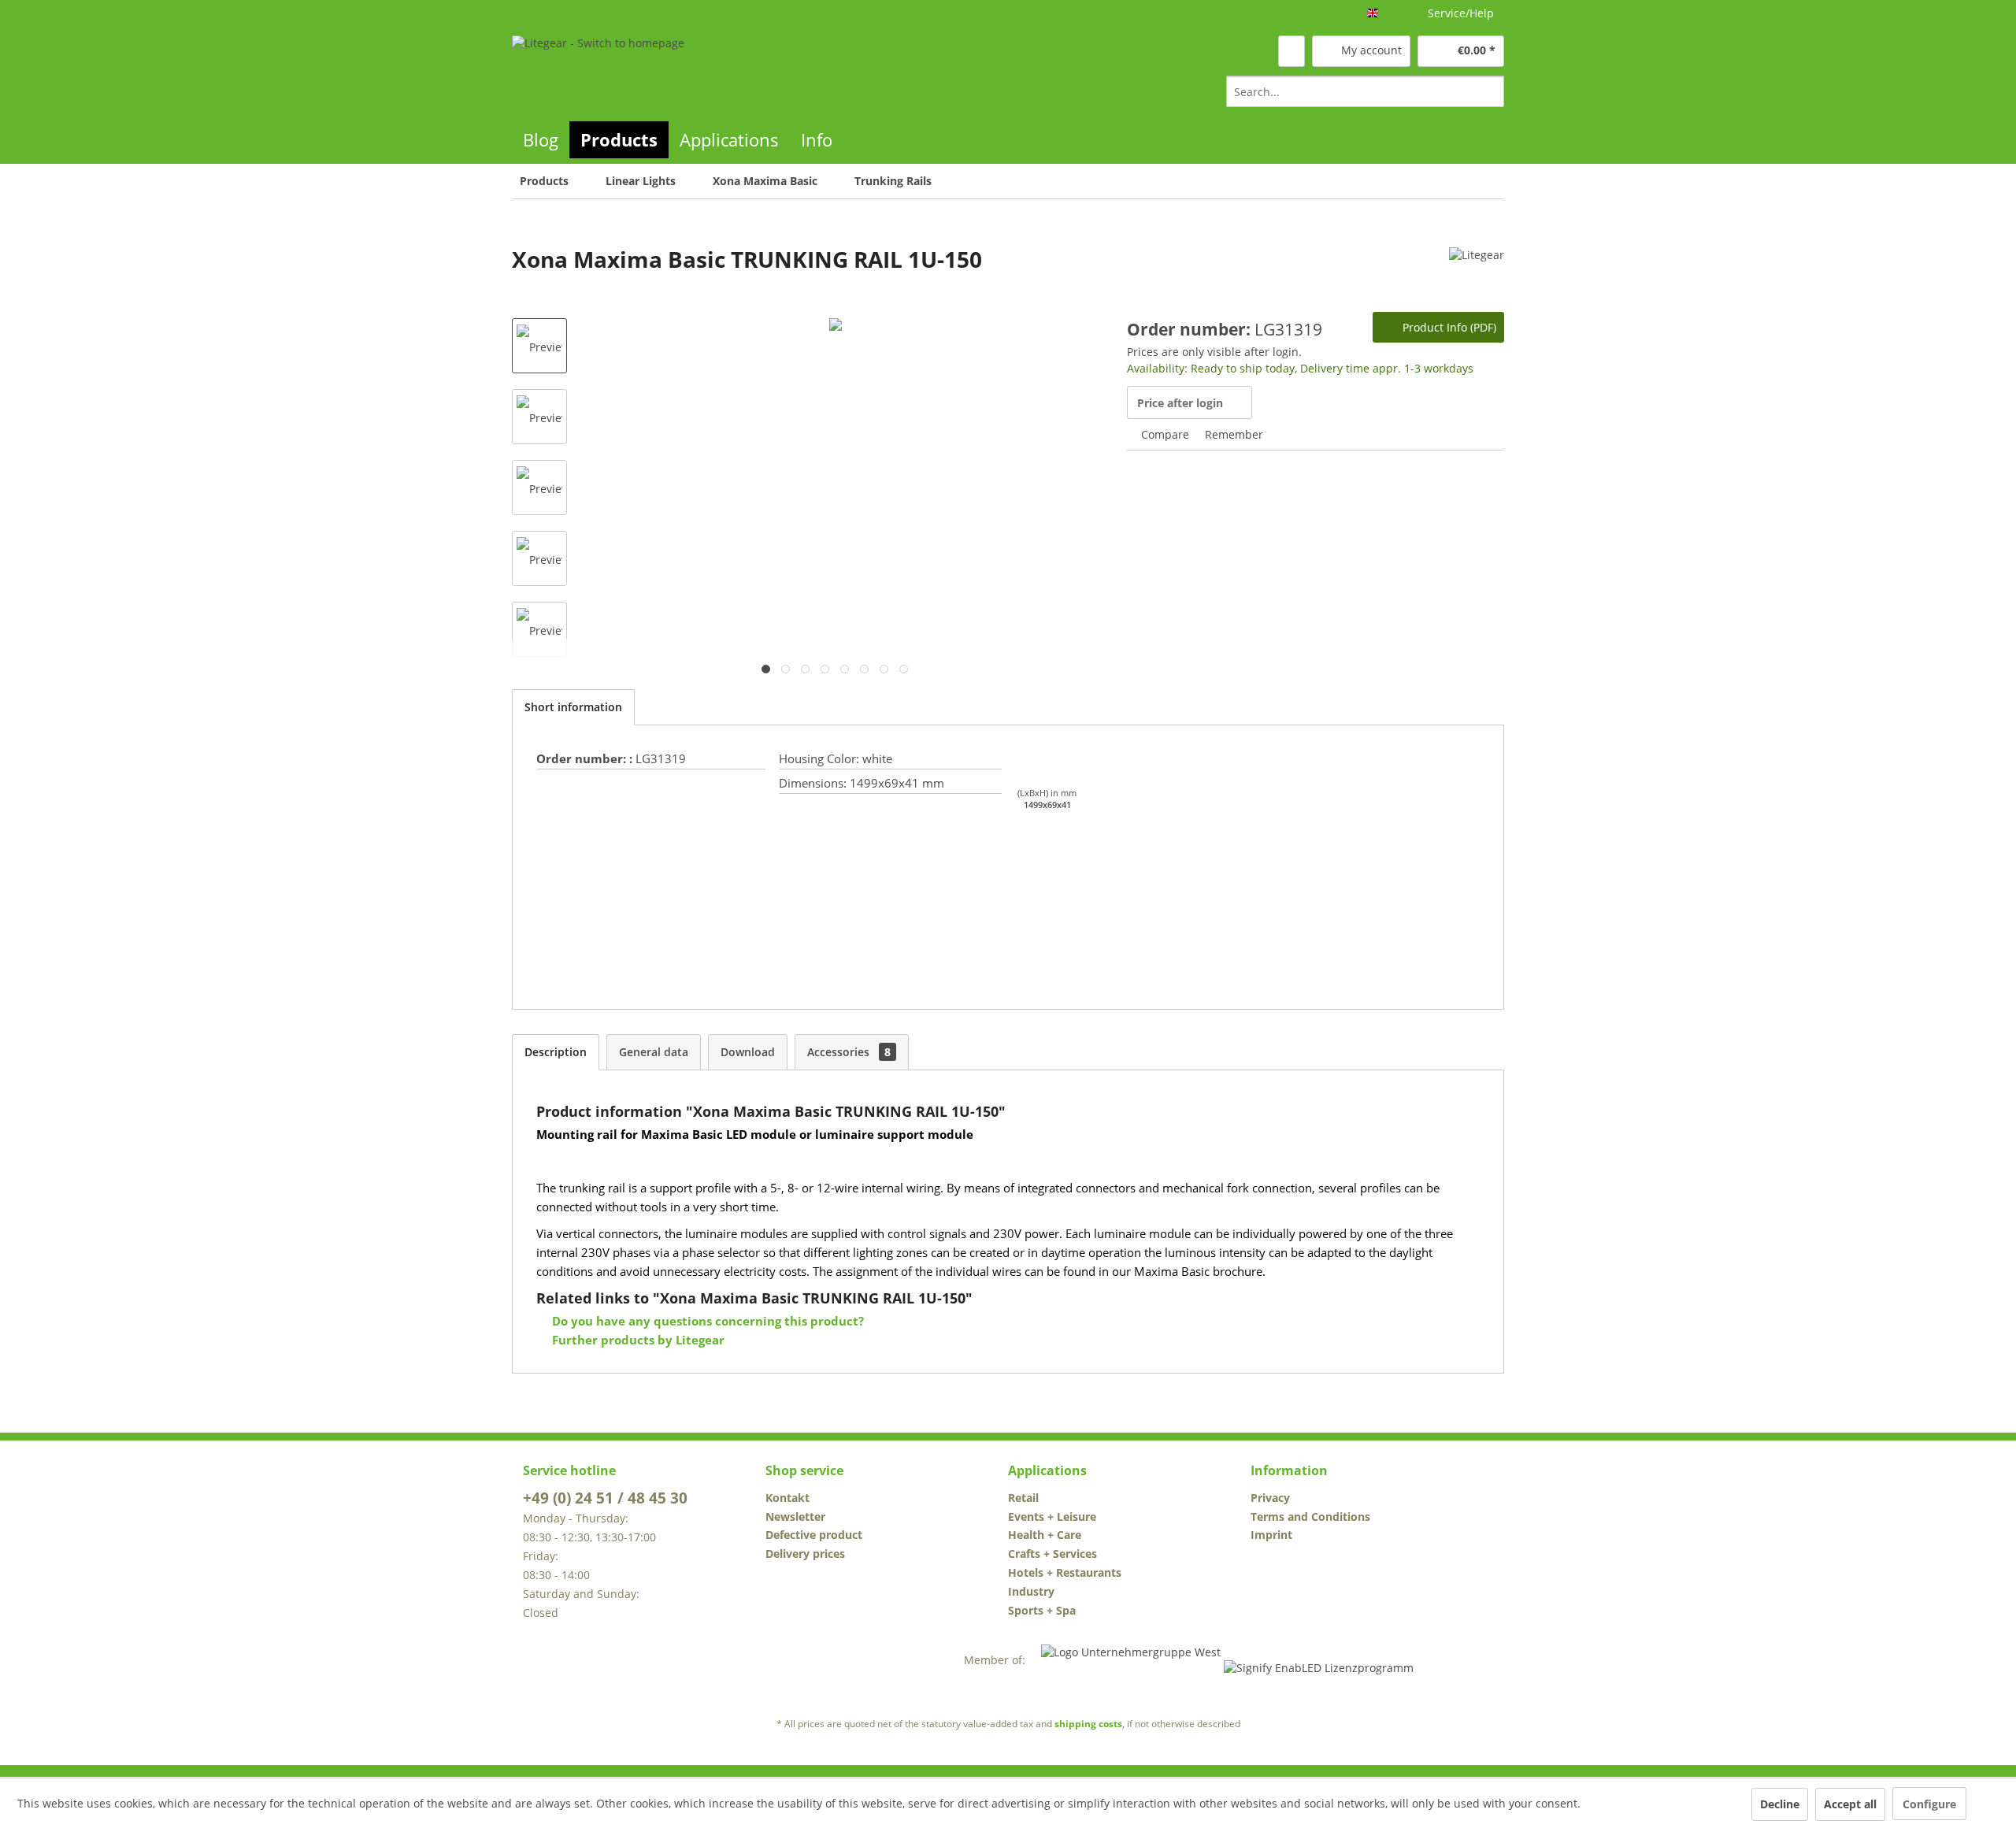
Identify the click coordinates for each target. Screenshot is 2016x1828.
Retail (1023, 1498)
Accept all (1850, 1804)
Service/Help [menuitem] (1461, 13)
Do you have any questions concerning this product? (706, 1321)
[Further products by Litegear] (1477, 275)
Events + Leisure (1052, 1517)
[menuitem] (1365, 91)
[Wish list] (1291, 51)
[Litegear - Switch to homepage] (598, 70)
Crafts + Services (1052, 1554)
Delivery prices (805, 1554)
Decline (1780, 1804)
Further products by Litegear (637, 1340)
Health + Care (1045, 1535)
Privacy (1270, 1498)
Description (556, 1052)
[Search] (1490, 91)
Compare (1164, 434)
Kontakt (787, 1498)
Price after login (1180, 403)
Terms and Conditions (1310, 1517)
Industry (1031, 1591)
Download (748, 1052)
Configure (1929, 1804)
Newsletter (795, 1517)
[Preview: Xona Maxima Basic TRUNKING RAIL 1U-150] (539, 346)
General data (654, 1052)
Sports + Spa (1042, 1610)
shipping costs (1088, 1724)
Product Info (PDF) (1448, 327)
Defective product (814, 1535)
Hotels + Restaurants (1065, 1572)
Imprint (1271, 1535)
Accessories (849, 1052)
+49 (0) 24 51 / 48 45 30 (605, 1498)
